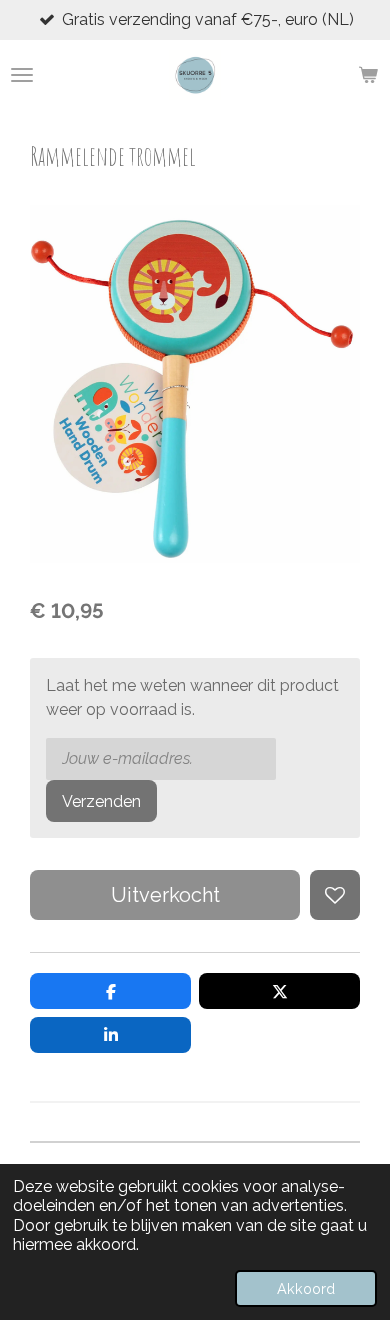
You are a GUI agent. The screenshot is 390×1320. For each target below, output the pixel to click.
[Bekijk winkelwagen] (368, 75)
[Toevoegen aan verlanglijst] (335, 895)
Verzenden (101, 801)
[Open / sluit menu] (22, 75)
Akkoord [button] (306, 1288)
